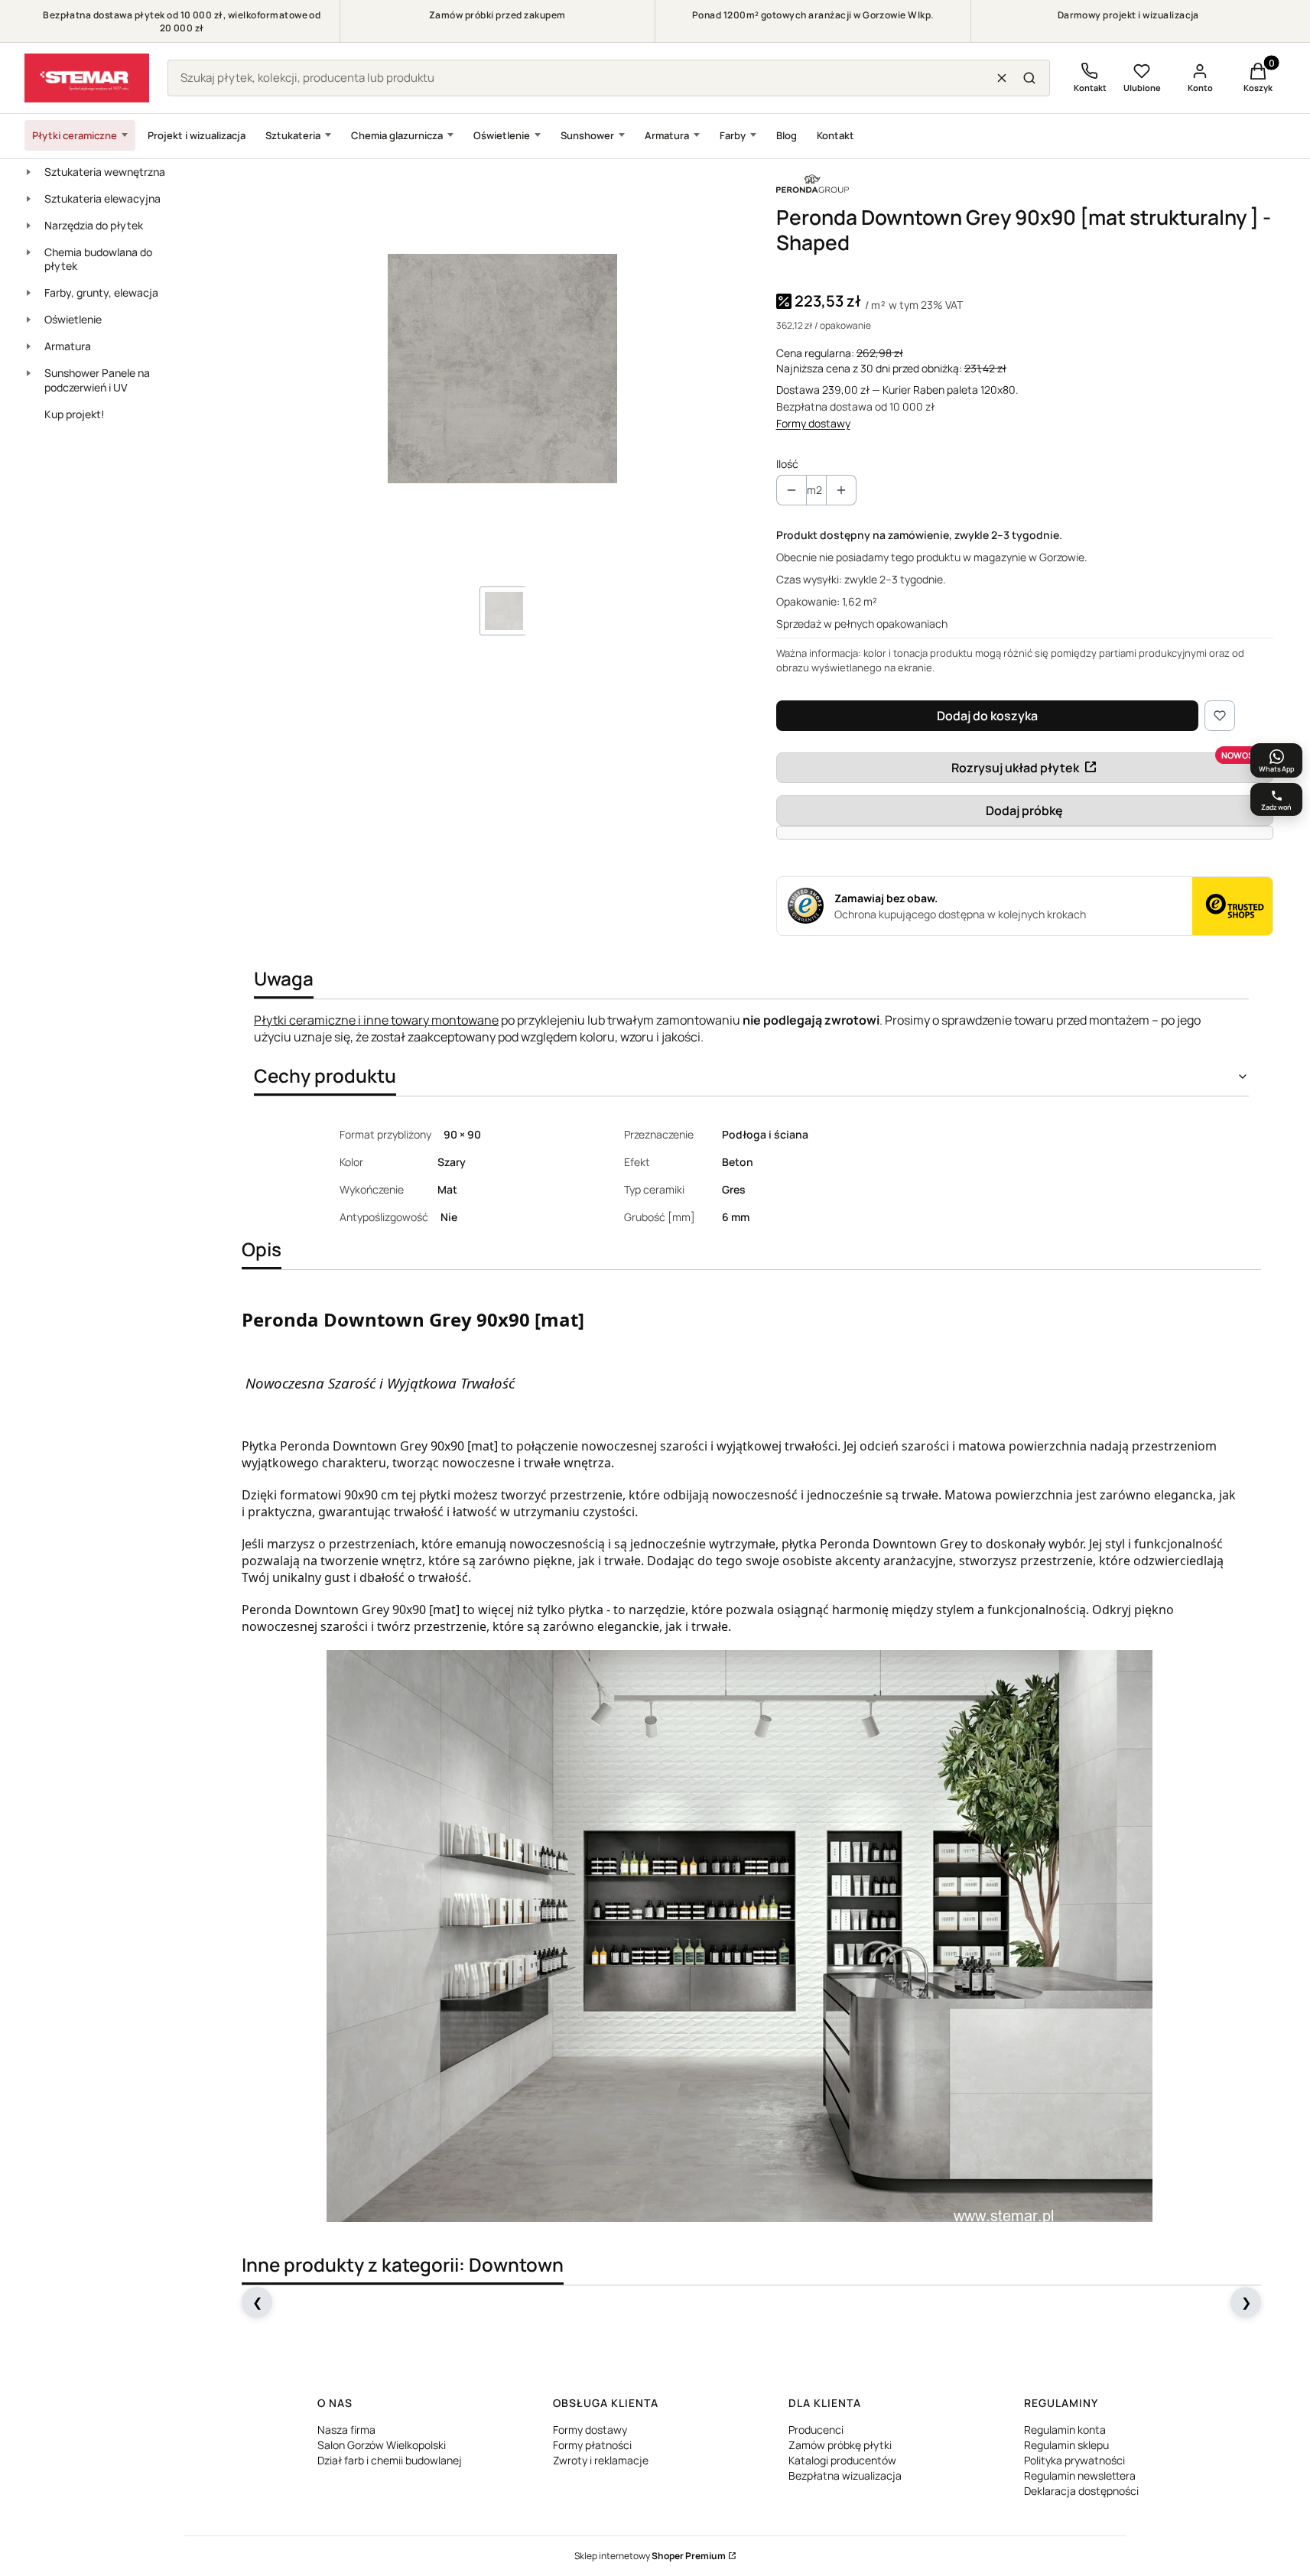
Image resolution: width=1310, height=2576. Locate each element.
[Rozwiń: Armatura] (28, 346)
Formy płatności (592, 2445)
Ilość (787, 464)
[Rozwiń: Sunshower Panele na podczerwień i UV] (28, 373)
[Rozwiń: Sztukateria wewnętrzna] (28, 172)
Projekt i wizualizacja (197, 135)
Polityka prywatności (1074, 2460)
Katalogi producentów (842, 2460)
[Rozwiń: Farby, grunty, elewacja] (28, 293)
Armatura (667, 135)
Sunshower (587, 135)
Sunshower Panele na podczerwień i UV (97, 380)
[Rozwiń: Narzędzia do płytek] (28, 226)
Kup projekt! (75, 414)
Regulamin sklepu (1066, 2445)
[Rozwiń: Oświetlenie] (28, 320)
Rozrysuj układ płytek (1015, 768)
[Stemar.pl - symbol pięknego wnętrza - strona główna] (87, 78)
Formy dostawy (813, 423)
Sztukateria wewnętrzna (105, 172)
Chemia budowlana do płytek (98, 259)
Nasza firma (346, 2430)
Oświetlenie (502, 135)
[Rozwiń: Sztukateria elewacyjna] (28, 199)
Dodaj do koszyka (987, 716)
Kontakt (835, 135)
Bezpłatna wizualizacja (845, 2475)
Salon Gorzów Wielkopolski (382, 2445)
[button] (1029, 78)
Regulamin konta (1065, 2430)
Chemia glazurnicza (397, 135)
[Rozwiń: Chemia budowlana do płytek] (28, 252)
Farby (733, 135)
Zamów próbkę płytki (840, 2445)
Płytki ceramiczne (75, 135)
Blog (787, 135)
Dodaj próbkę (1024, 810)
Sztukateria (293, 135)
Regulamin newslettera (1080, 2475)
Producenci (816, 2430)
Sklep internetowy (650, 2556)
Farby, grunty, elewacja (101, 292)
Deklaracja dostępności (1081, 2491)
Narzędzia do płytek (94, 225)
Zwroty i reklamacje (601, 2460)
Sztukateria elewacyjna (102, 198)
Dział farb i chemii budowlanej (390, 2460)
